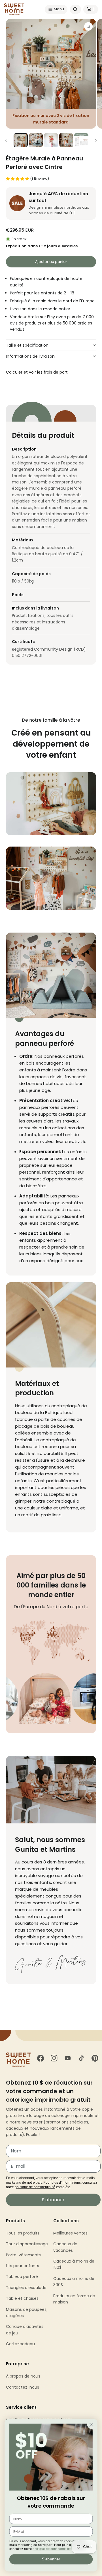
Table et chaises (22, 2298)
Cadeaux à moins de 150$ (74, 2264)
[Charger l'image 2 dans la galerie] (36, 140)
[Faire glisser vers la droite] (96, 140)
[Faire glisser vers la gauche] (6, 140)
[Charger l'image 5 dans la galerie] (81, 140)
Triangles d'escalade (26, 2288)
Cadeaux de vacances (65, 2247)
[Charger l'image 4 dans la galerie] (66, 140)
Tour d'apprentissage (27, 2244)
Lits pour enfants (23, 2266)
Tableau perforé (22, 2276)
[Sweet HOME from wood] (14, 9)
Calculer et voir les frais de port (37, 372)
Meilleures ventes (70, 2233)
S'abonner (53, 2200)
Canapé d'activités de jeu (25, 2330)
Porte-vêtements (23, 2255)
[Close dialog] (91, 2425)
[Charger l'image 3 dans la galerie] (51, 140)
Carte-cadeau (20, 2344)
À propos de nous (23, 2376)
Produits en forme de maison (74, 2299)
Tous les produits (23, 2233)
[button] (56, 9)
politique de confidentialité (35, 2187)
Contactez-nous (23, 2387)
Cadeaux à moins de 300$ (74, 2282)
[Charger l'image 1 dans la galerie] (21, 140)
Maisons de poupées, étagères (27, 2313)
